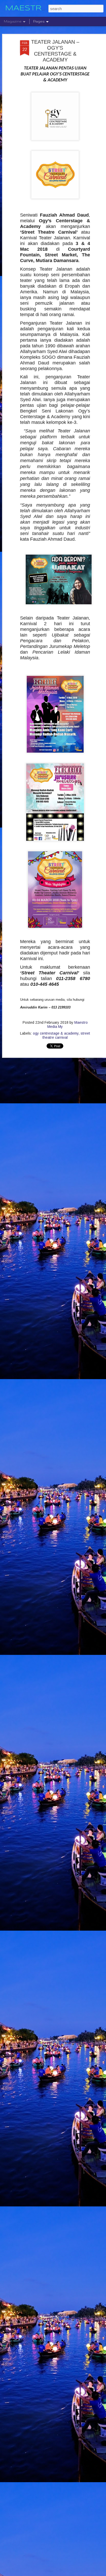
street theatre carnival (66, 1035)
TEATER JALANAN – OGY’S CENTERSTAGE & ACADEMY (55, 51)
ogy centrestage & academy (56, 1033)
